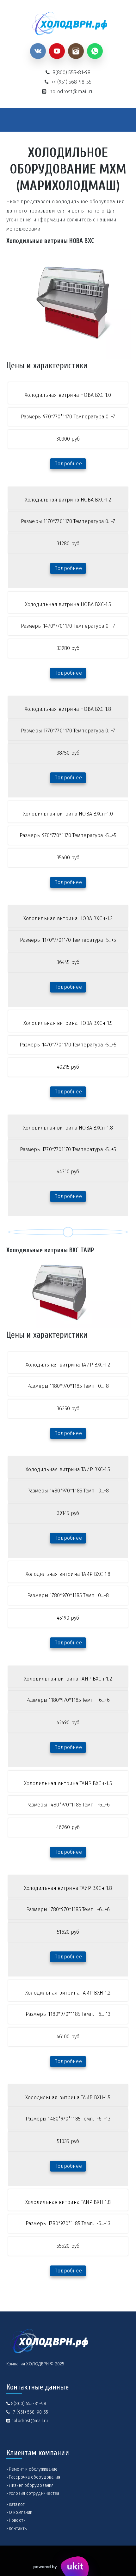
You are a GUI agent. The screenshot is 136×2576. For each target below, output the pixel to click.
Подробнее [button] (68, 464)
